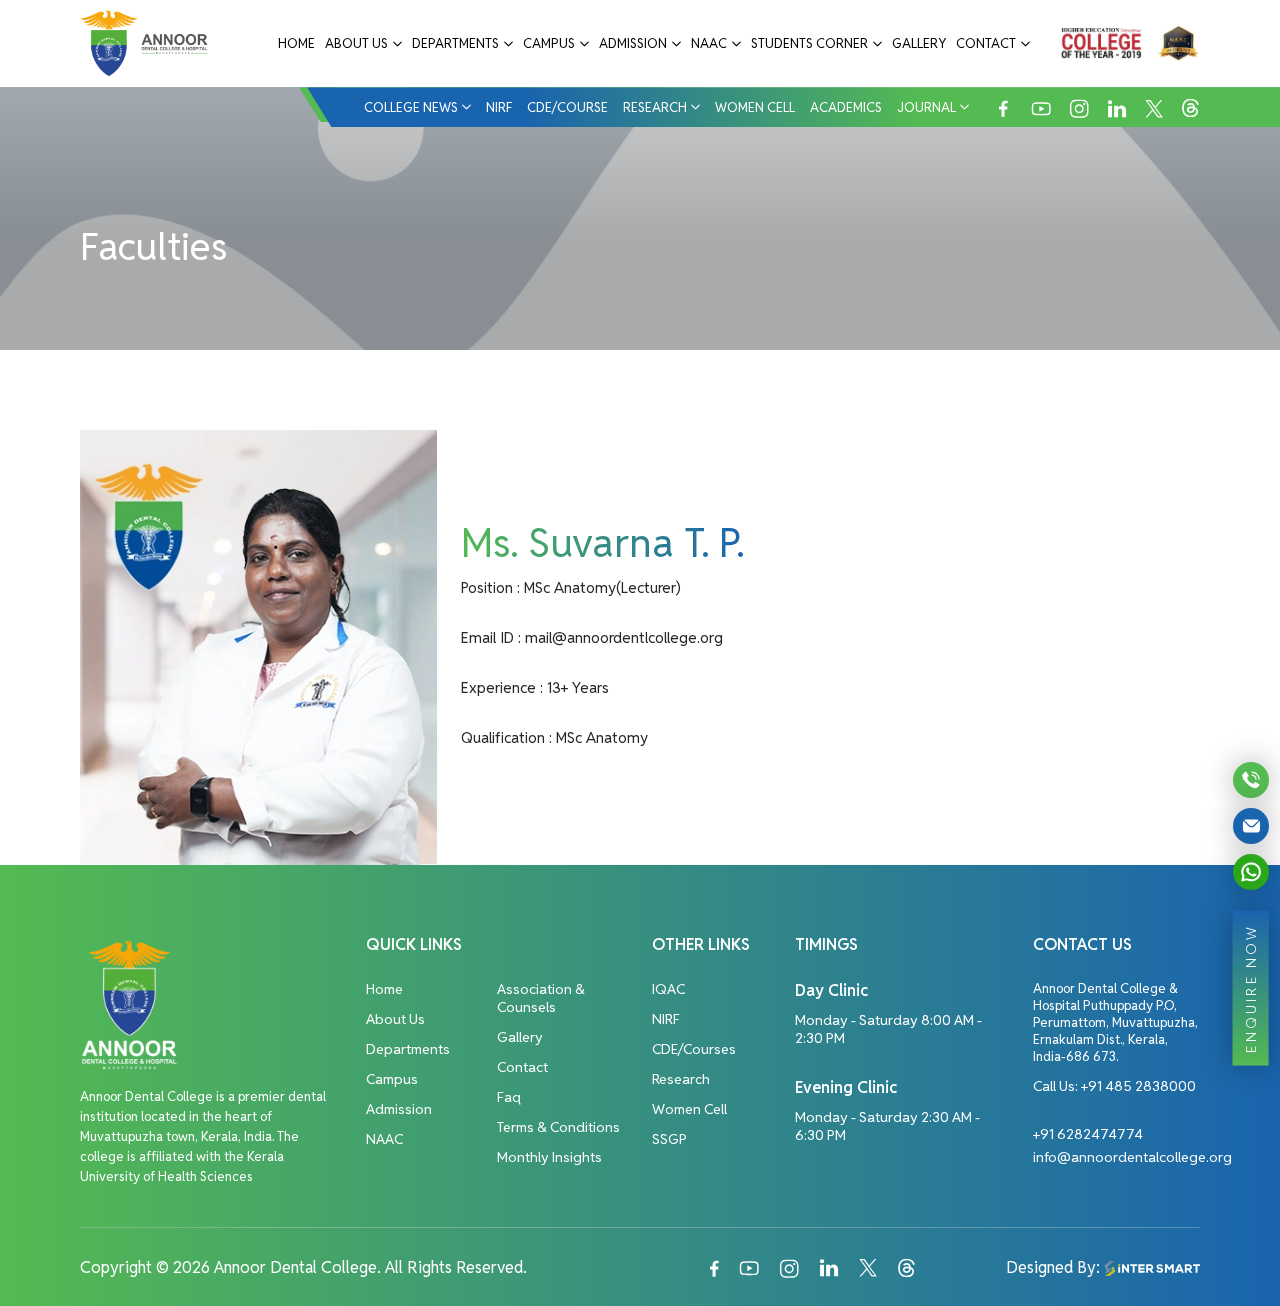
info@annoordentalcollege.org (1132, 1157)
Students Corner (809, 43)
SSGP (669, 1139)
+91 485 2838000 (1138, 1086)
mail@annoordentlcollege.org (624, 637)
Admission (633, 43)
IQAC (668, 989)
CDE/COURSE (567, 107)
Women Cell (755, 107)
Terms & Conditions (558, 1127)
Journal (926, 107)
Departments (455, 43)
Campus (549, 43)
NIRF (499, 107)
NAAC (709, 43)
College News (411, 107)
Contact (986, 43)
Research (655, 107)
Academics (846, 107)
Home (296, 43)
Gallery (919, 43)
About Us (356, 43)
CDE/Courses (694, 1049)
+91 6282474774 (1088, 1134)
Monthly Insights (549, 1157)
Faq (509, 1097)
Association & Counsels (541, 998)
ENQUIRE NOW (1251, 987)
